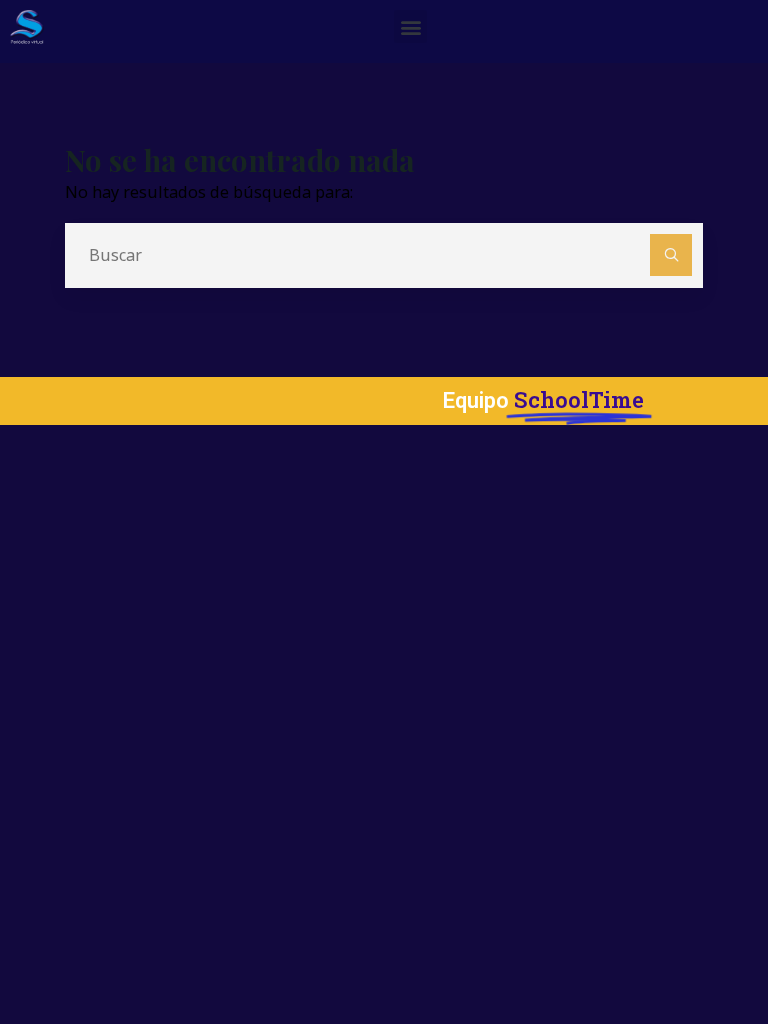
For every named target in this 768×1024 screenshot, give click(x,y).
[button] (410, 26)
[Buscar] (671, 255)
